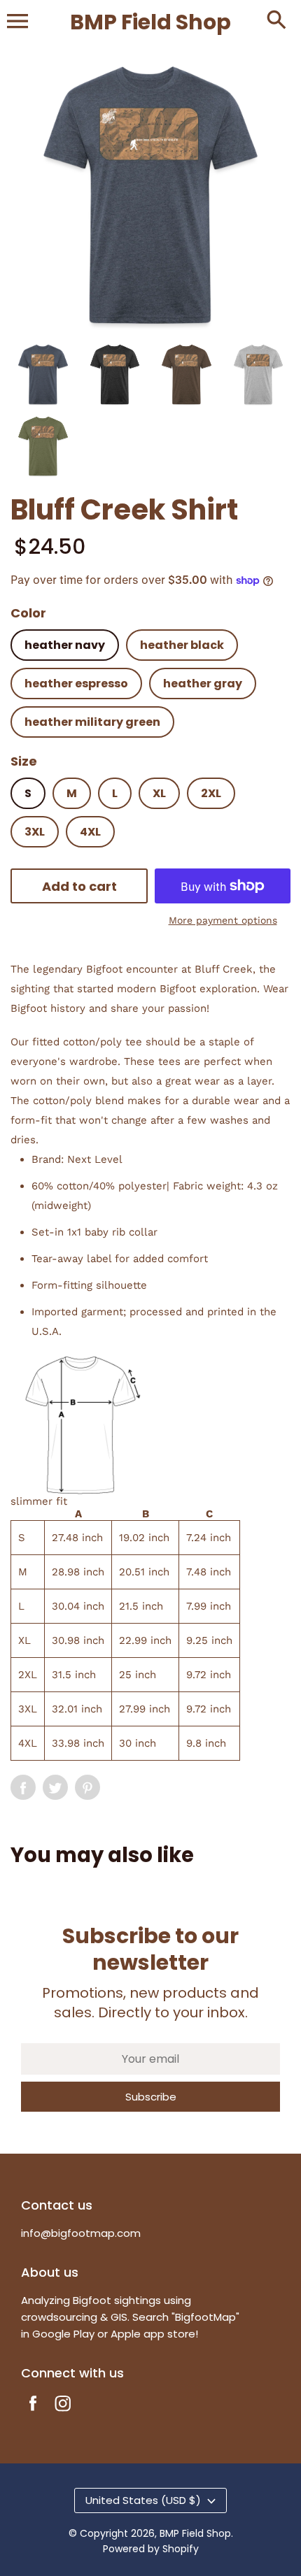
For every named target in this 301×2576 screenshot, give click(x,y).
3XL (35, 832)
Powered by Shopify (151, 2549)
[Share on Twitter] (55, 1787)
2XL (211, 793)
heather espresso (76, 684)
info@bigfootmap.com (81, 2233)
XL (159, 793)
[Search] (276, 21)
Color (28, 613)
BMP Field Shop (195, 2533)
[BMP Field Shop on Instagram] (63, 2413)
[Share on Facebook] (23, 1787)
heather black (182, 645)
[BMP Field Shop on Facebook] (33, 2413)
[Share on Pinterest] (87, 1787)
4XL (90, 832)
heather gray (203, 684)
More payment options (223, 920)
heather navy (65, 645)
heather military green (92, 722)
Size (24, 761)
